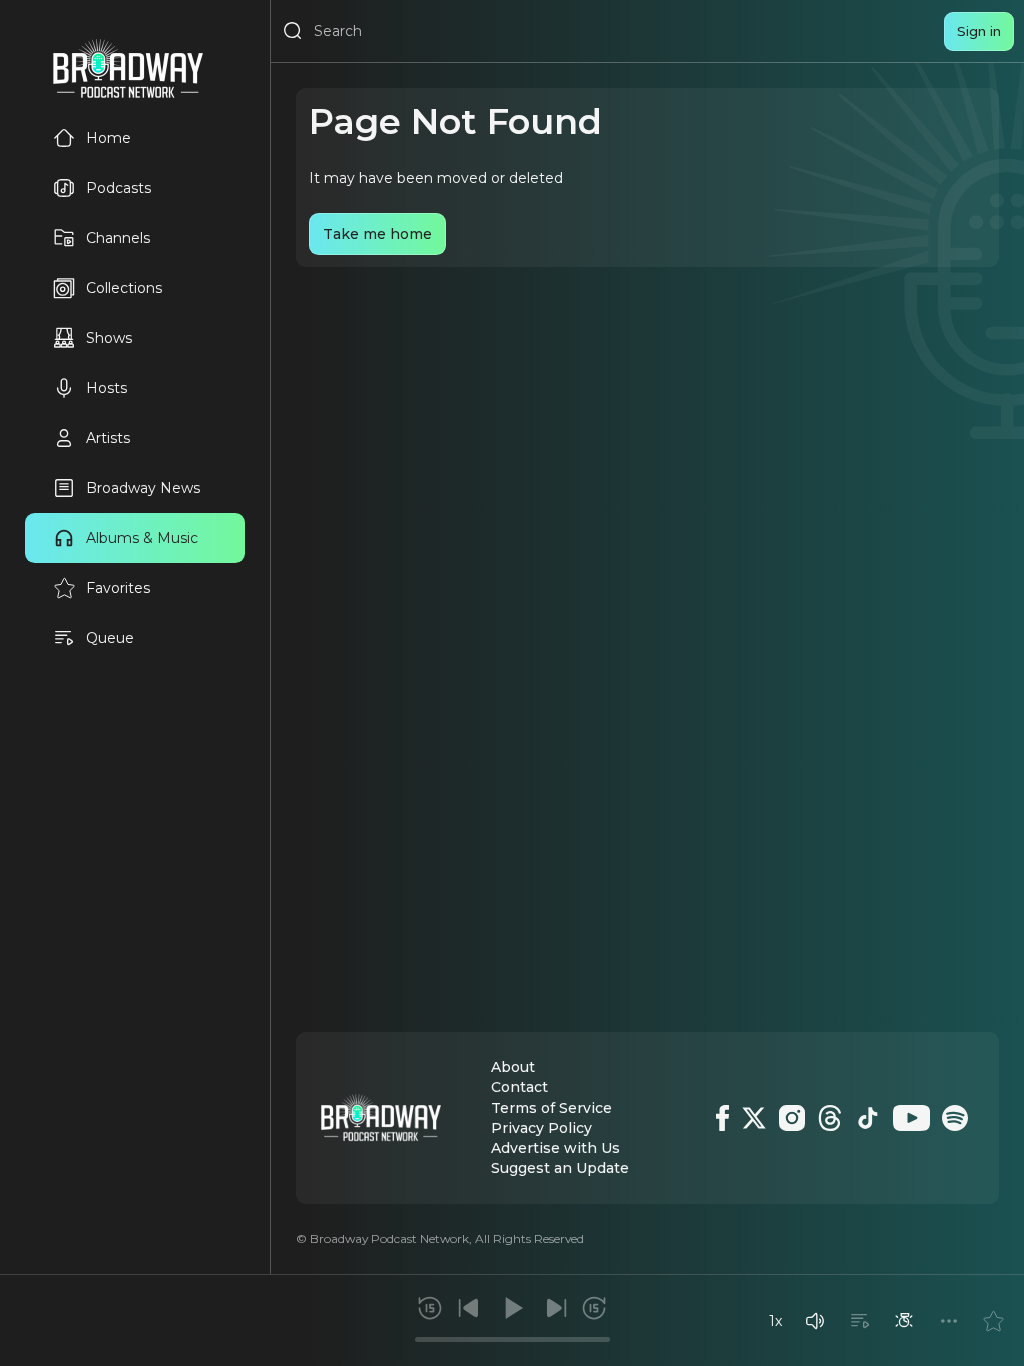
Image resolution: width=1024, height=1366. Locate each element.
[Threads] (830, 1118)
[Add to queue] (860, 1321)
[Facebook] (722, 1118)
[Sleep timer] (904, 1321)
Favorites (118, 588)
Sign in (979, 31)
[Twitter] (754, 1118)
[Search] (293, 31)
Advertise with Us (555, 1148)
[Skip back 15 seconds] (430, 1308)
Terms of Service (551, 1108)
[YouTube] (911, 1118)
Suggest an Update (560, 1168)
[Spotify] (955, 1118)
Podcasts (118, 188)
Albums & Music (142, 538)
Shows (109, 338)
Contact (519, 1087)
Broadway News (143, 488)
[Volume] (815, 1321)
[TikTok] (868, 1118)
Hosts (106, 388)
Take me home (377, 234)
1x (775, 1321)
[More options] (949, 1321)
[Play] (512, 1308)
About (513, 1067)
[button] (815, 1321)
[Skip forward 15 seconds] (594, 1308)
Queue (110, 638)
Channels (118, 238)
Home (108, 138)
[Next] (556, 1308)
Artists (108, 438)
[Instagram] (792, 1118)
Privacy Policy (541, 1128)
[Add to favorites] (993, 1321)
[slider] (512, 1339)
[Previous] (469, 1308)
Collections (124, 288)
